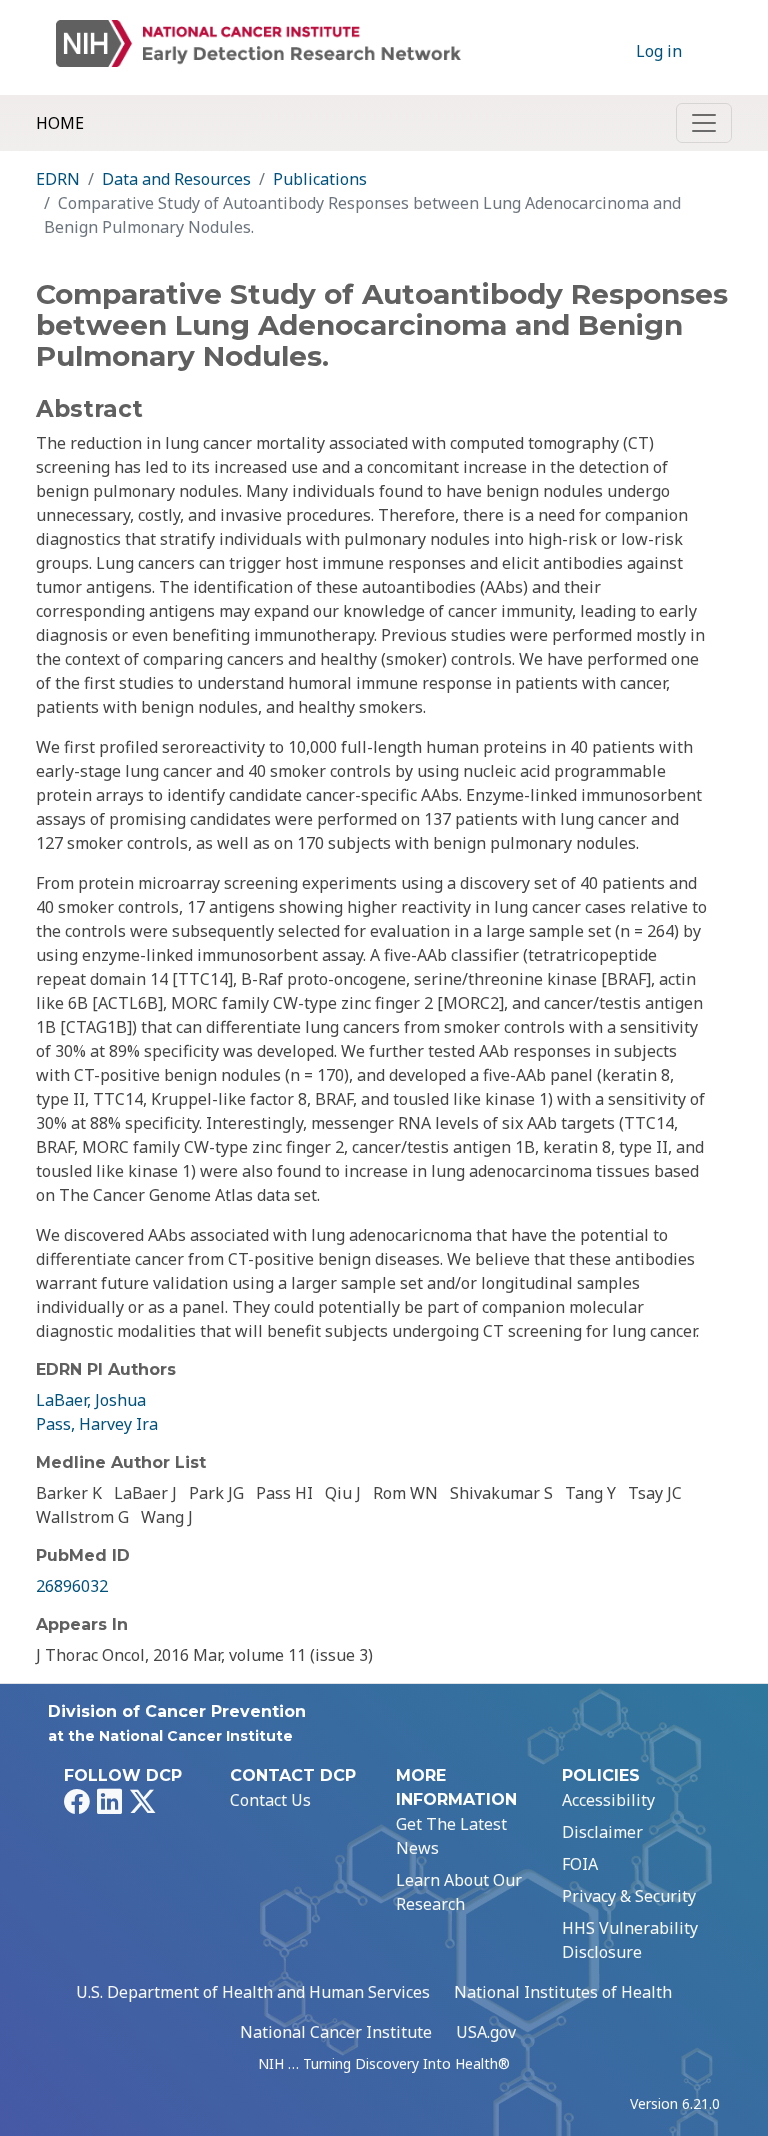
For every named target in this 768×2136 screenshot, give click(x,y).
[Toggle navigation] (704, 123)
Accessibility (608, 1800)
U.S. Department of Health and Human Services (253, 1992)
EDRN (58, 179)
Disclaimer (602, 1832)
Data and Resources (176, 179)
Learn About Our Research (459, 1892)
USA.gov (486, 2032)
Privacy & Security (629, 1896)
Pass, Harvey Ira (97, 1424)
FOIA (580, 1864)
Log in (659, 51)
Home (60, 123)
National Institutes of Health (563, 1992)
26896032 (72, 1586)
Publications (320, 179)
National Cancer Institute (336, 2032)
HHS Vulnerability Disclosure (630, 1940)
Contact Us (270, 1800)
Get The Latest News (451, 1836)
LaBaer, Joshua (91, 1400)
